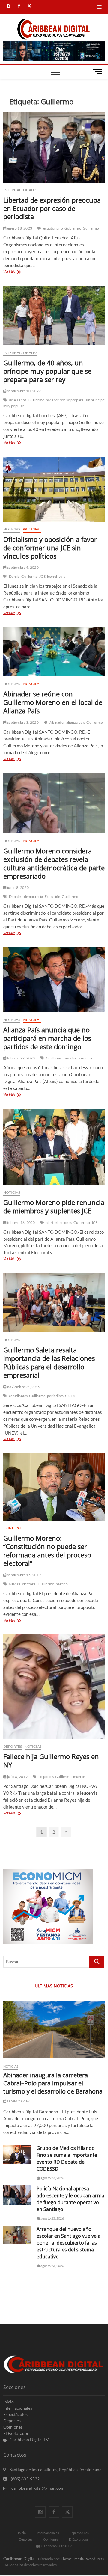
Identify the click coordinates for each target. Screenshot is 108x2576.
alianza (15, 1584)
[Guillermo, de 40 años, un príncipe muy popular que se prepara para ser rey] (54, 316)
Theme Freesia (72, 2559)
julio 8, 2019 (17, 1777)
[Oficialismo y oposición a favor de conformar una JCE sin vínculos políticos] (54, 489)
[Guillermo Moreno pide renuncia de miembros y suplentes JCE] (54, 1147)
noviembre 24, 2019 (23, 1387)
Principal (32, 529)
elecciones (63, 1223)
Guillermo (91, 228)
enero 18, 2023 (19, 228)
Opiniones (13, 2427)
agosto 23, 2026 (18, 2101)
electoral (29, 1584)
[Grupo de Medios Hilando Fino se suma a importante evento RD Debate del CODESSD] (17, 2155)
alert (50, 1223)
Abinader (57, 722)
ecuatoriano (53, 228)
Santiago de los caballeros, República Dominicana (55, 2469)
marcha (70, 1058)
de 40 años (18, 400)
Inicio (9, 2402)
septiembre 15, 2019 (24, 1575)
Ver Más (16, 272)
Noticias (12, 529)
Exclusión (53, 896)
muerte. (79, 1777)
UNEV (70, 1396)
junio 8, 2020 (18, 887)
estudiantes (18, 1396)
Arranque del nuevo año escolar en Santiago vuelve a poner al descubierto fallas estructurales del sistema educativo (69, 2243)
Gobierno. (73, 228)
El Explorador (16, 2433)
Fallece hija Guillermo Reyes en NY (51, 1761)
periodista (55, 1396)
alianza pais (76, 722)
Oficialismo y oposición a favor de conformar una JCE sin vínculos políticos (50, 548)
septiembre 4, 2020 (23, 567)
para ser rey (55, 400)
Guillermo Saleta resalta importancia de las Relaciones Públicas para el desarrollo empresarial (49, 1362)
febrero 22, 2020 (21, 1058)
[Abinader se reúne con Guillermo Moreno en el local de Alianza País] (54, 652)
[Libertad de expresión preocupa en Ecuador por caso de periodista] (54, 147)
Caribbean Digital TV (29, 2439)
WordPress (95, 2559)
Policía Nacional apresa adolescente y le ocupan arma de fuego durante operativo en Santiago (70, 2199)
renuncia (85, 1058)
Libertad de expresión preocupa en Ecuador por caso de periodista (52, 208)
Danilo (14, 576)
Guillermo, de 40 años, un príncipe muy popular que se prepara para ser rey (47, 371)
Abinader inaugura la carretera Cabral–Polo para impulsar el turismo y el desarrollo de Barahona (53, 2083)
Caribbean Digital (19, 2558)
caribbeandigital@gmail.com (37, 2488)
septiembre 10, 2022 (24, 391)
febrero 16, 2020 (21, 1223)
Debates (16, 896)
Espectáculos (15, 2414)
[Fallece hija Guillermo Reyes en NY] (54, 1687)
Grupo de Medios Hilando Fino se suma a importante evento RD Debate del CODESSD (67, 2158)
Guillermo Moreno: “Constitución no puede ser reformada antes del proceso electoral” (47, 1551)
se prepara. (75, 400)
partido (62, 1584)
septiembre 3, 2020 (23, 722)
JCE (42, 576)
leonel (52, 576)
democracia (34, 896)
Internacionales (20, 190)
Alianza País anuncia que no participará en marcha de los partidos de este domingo (47, 1038)
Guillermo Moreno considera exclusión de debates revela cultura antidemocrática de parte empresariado (54, 863)
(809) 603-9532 (25, 2479)
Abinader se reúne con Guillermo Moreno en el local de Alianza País (53, 702)
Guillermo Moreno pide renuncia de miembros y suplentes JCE (54, 1206)
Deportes (13, 1746)
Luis (62, 576)
